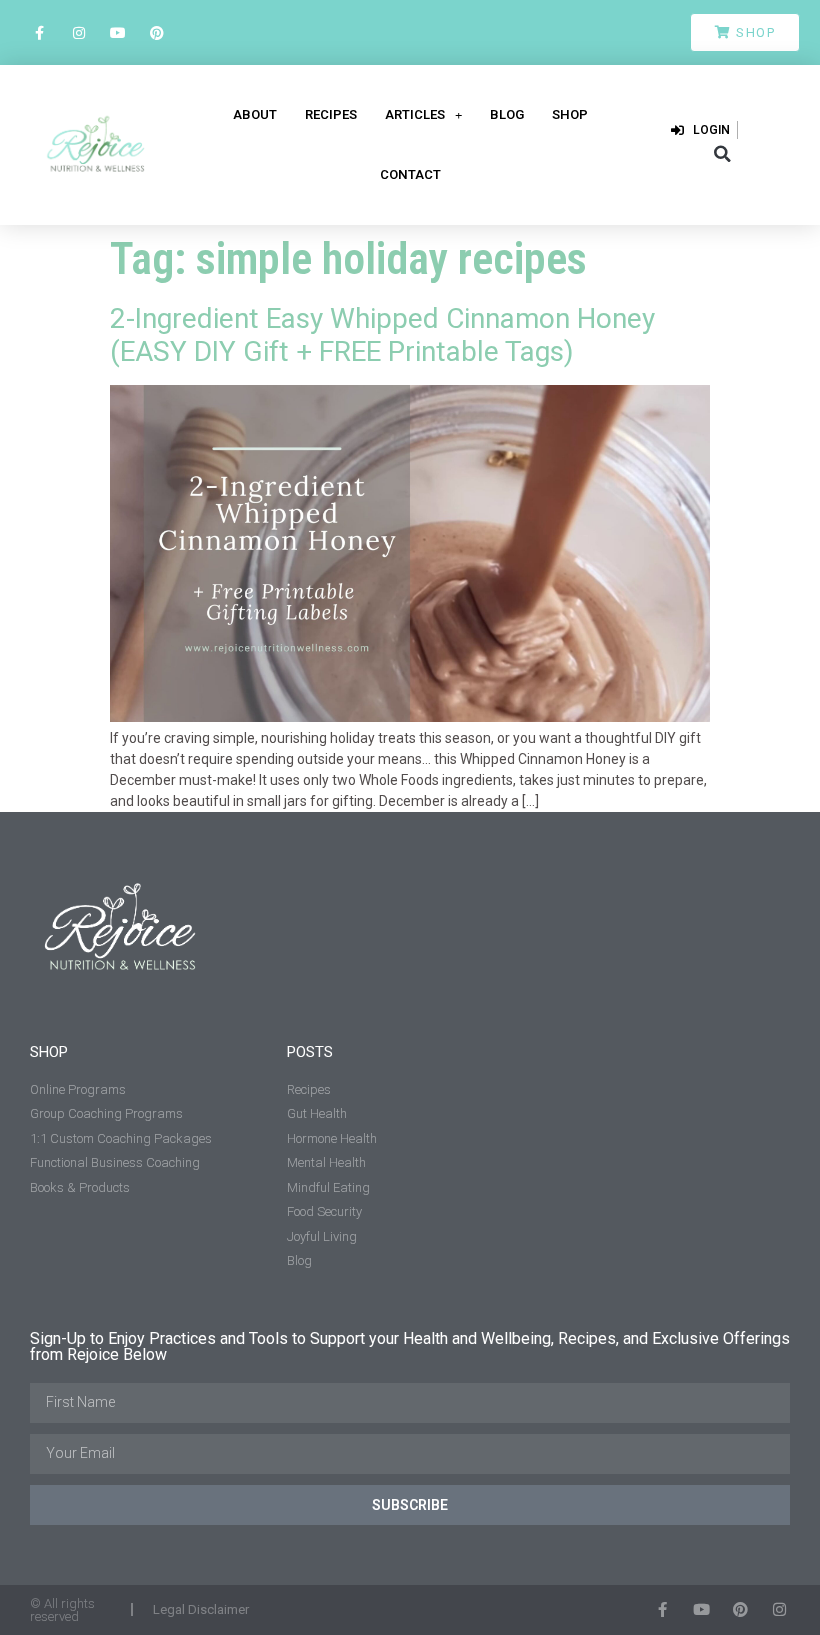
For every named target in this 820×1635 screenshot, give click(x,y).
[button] (723, 154)
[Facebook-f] (39, 32)
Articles (415, 114)
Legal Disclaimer (201, 1609)
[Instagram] (78, 32)
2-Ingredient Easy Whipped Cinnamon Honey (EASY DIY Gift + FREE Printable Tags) (382, 335)
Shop (570, 114)
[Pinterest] (157, 32)
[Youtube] (117, 32)
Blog (507, 114)
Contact (410, 174)
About (255, 114)
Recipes (331, 114)
